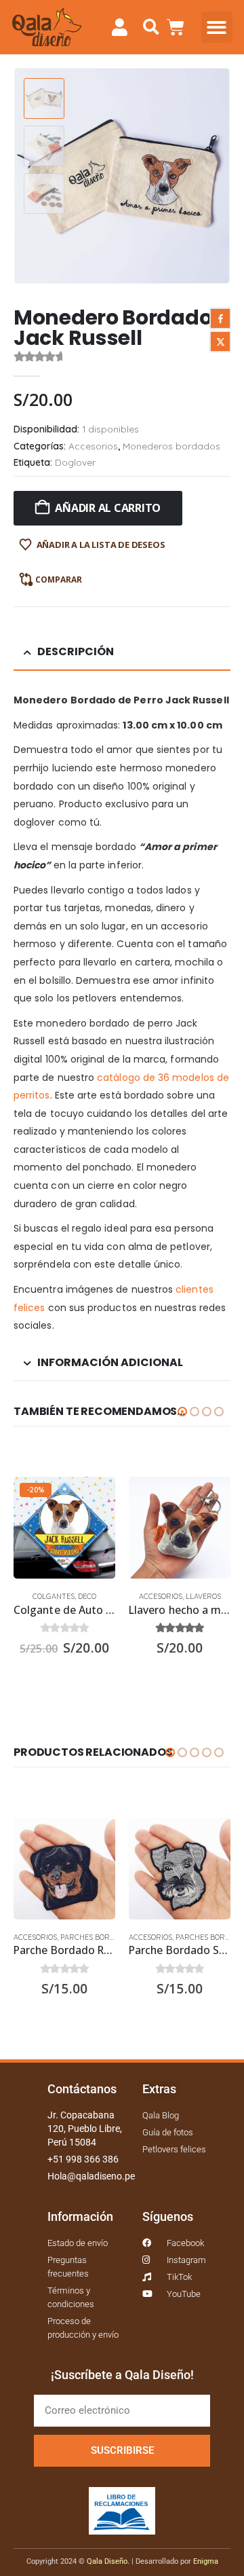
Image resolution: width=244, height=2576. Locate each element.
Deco (87, 1596)
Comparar (59, 579)
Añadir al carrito (108, 508)
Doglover (75, 462)
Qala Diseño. (108, 2561)
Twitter (220, 342)
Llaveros (203, 1596)
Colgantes (54, 1596)
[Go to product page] (180, 1528)
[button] (151, 27)
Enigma (206, 2561)
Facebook (220, 318)
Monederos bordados (171, 446)
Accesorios (93, 446)
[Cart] (176, 27)
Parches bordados (97, 1937)
